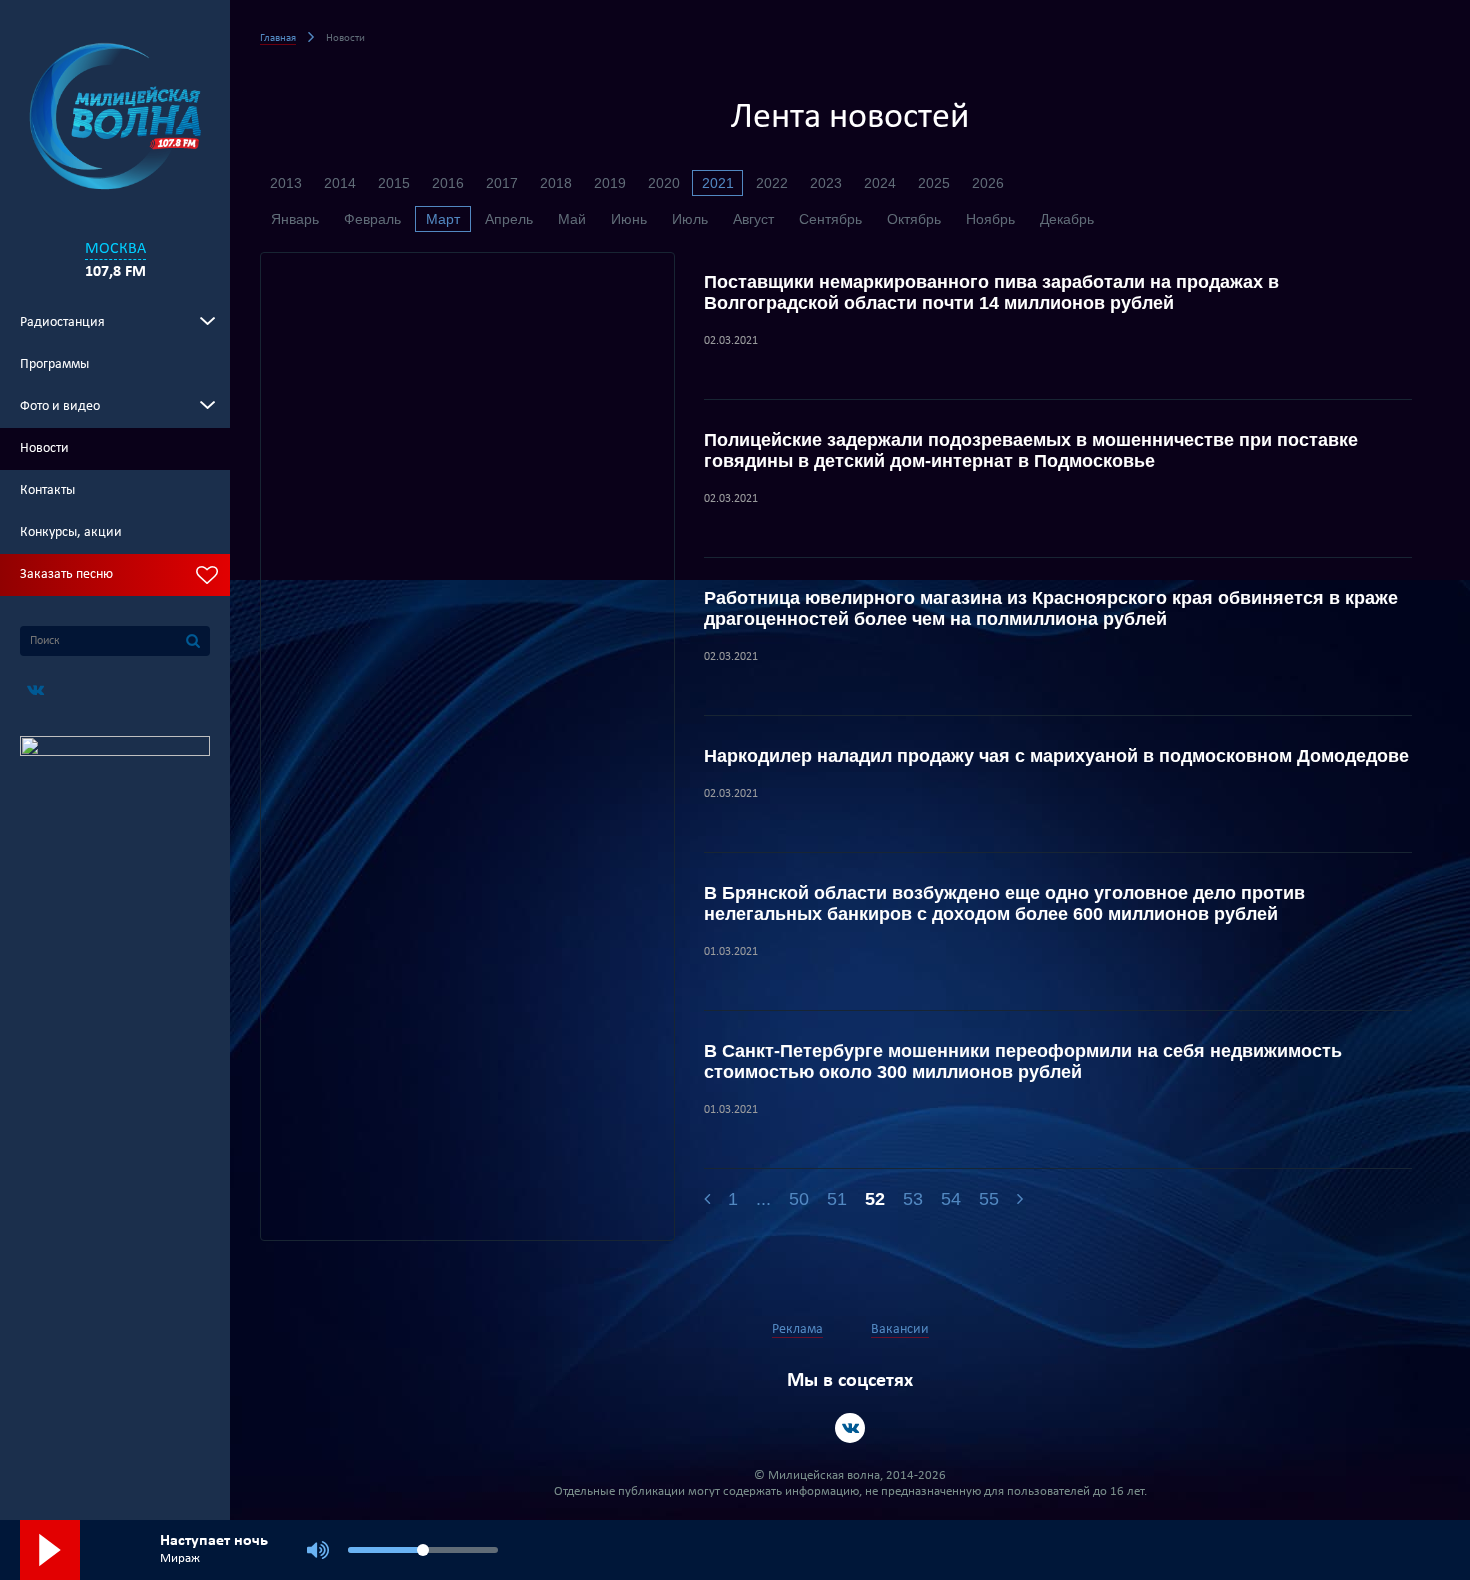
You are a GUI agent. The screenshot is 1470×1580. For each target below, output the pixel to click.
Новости (44, 448)
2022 (772, 183)
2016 (448, 183)
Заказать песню (66, 574)
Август (753, 219)
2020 (664, 183)
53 (913, 1199)
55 (989, 1199)
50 (799, 1199)
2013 (286, 183)
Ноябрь (990, 219)
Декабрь (1067, 219)
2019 (610, 183)
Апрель (509, 219)
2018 (556, 183)
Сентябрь (830, 219)
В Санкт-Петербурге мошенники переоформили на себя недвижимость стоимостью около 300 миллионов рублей (1023, 1061)
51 (837, 1199)
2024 (880, 183)
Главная (278, 38)
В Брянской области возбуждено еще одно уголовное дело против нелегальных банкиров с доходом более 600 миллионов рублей (1004, 903)
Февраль (372, 219)
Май (572, 219)
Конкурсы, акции (71, 532)
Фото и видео (60, 406)
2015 (394, 183)
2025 (934, 183)
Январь (295, 219)
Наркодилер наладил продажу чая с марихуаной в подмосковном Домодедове (1056, 756)
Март (443, 219)
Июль (690, 219)
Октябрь (914, 219)
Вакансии (900, 1329)
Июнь (629, 219)
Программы (54, 364)
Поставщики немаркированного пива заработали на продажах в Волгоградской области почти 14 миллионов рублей (991, 292)
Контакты (47, 490)
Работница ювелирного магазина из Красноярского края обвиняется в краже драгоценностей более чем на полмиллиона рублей (1051, 608)
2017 (502, 183)
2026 (988, 183)
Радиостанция (62, 322)
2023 (826, 183)
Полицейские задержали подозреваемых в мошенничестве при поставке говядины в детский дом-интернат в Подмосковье (1031, 450)
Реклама (797, 1329)
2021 (718, 183)
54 (951, 1199)
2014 (340, 183)
